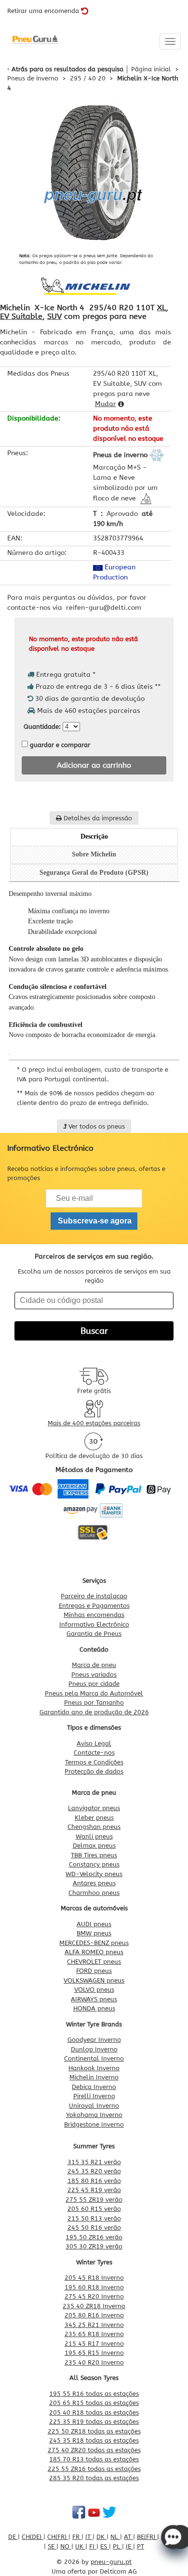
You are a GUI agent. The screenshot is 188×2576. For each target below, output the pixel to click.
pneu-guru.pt (111, 2562)
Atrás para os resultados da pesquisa (67, 69)
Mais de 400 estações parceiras (94, 1423)
